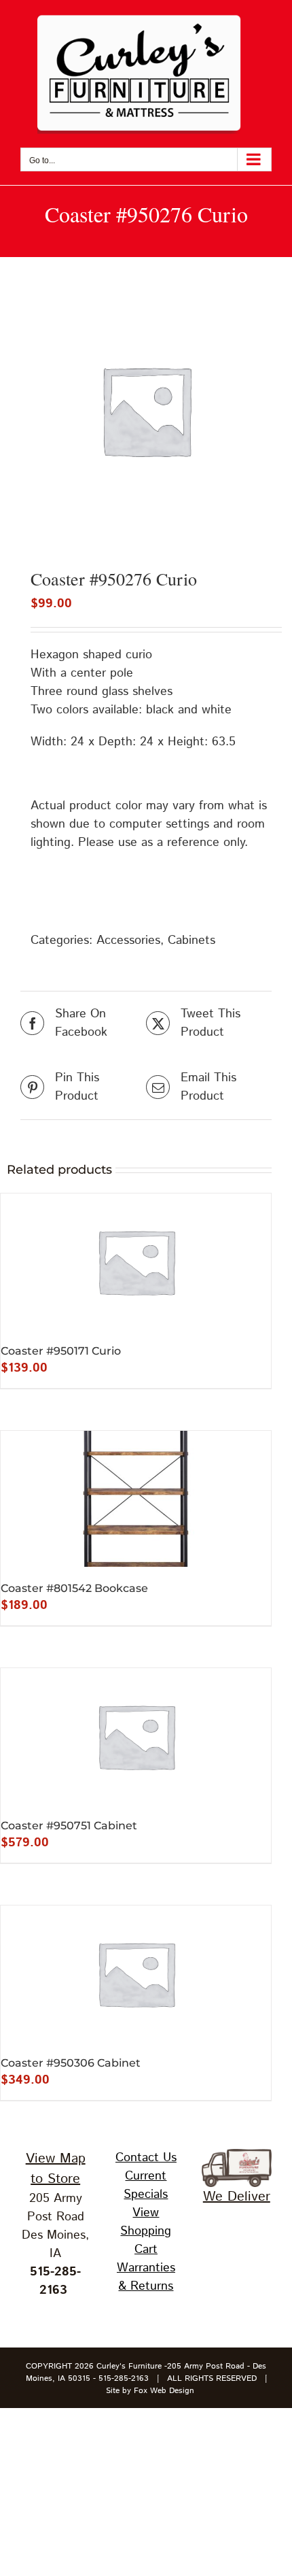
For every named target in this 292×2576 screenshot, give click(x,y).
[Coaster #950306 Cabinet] (136, 1973)
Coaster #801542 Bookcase (74, 1588)
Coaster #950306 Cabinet (71, 2063)
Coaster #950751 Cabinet (69, 1826)
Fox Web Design (164, 2391)
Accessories (128, 940)
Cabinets (191, 940)
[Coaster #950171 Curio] (136, 1261)
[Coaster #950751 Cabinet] (136, 1736)
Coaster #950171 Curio (61, 1351)
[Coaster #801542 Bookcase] (136, 1499)
